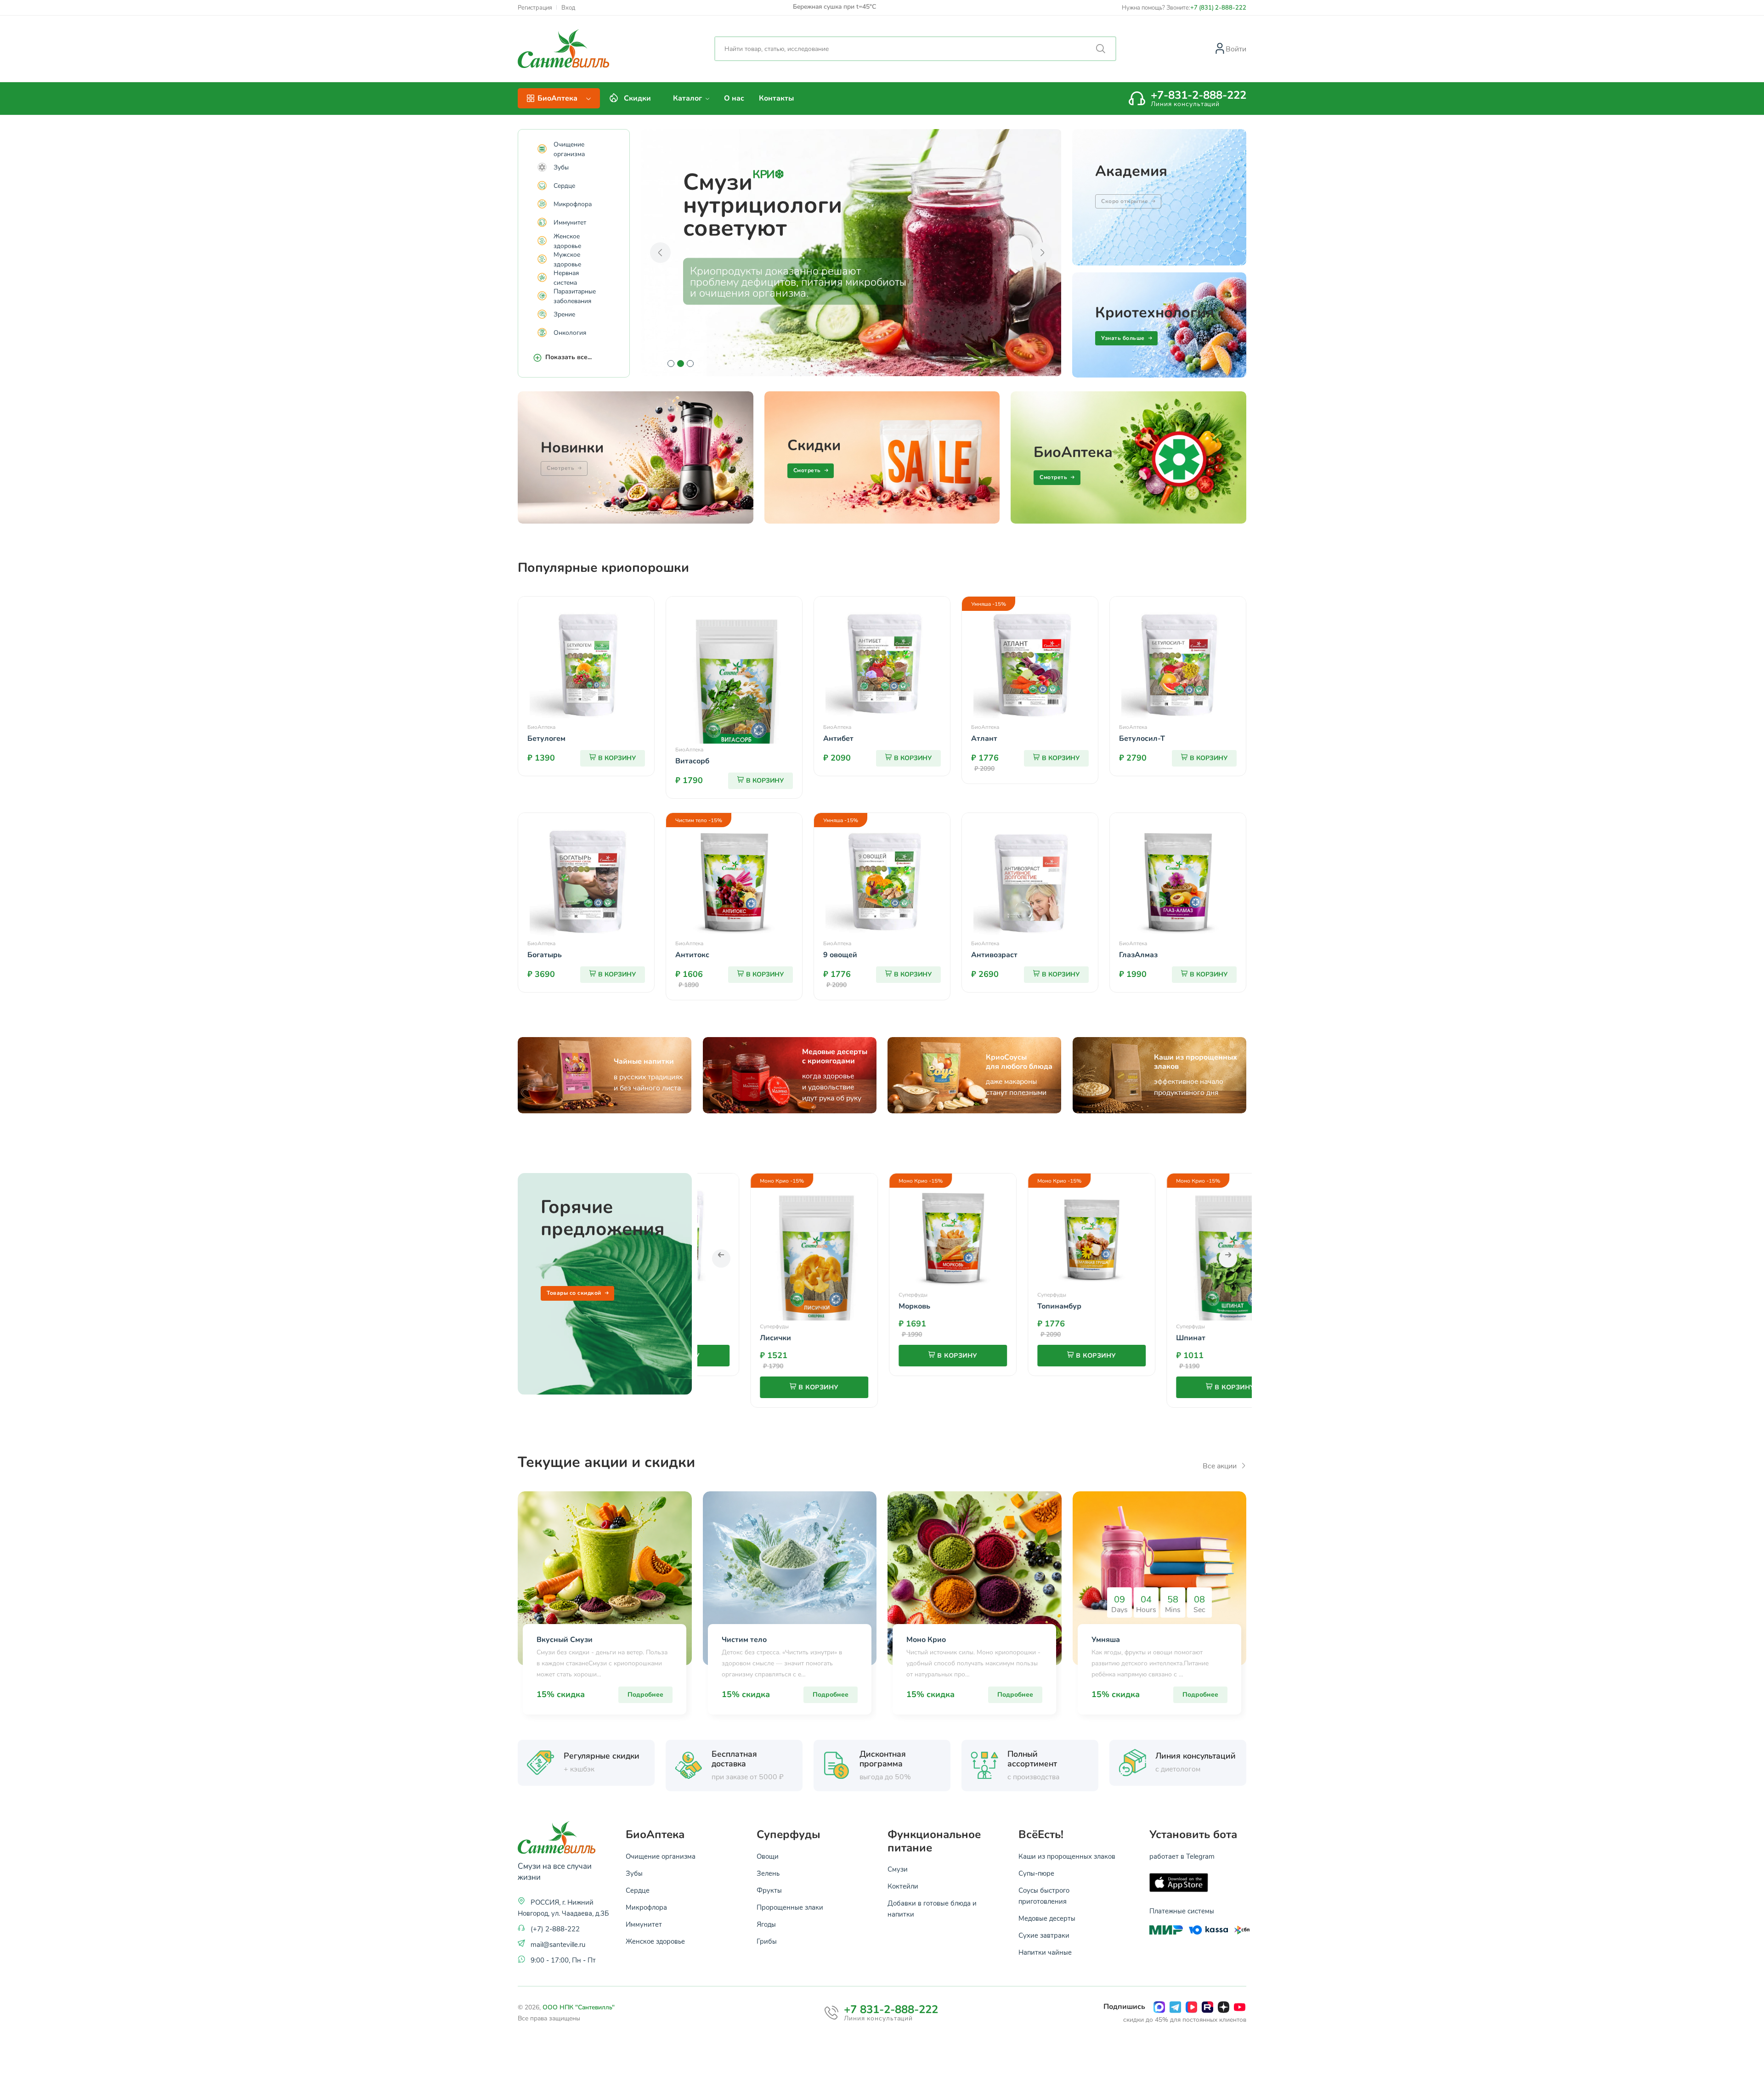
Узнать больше (1123, 338)
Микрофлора (571, 204)
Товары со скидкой (574, 1293)
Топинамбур (936, 1306)
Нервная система (566, 277)
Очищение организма (569, 149)
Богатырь (545, 955)
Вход (568, 8)
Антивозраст (994, 955)
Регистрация (535, 8)
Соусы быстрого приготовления (1044, 1895)
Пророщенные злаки (790, 1907)
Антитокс (692, 955)
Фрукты (769, 1890)
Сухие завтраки (1044, 1935)
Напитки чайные (1045, 1952)
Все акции (1221, 1465)
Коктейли (903, 1886)
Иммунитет (568, 222)
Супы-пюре (1036, 1873)
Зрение (563, 314)
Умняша (1106, 1640)
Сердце (563, 185)
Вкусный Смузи (565, 1640)
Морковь (791, 1306)
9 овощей (840, 955)
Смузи (898, 1869)
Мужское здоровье (567, 259)
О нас (734, 98)
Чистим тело (744, 1640)
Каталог (688, 98)
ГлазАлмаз (1138, 955)
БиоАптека (541, 727)
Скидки (637, 98)
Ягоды (766, 1924)
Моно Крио (926, 1640)
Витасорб (692, 761)
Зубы (559, 167)
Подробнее (645, 1695)
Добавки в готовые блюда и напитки (932, 1908)
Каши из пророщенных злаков (1067, 1856)
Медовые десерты (1047, 1918)
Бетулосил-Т (1142, 739)
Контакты (776, 98)
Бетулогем (546, 739)
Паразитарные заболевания (575, 296)
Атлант (984, 739)
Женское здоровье (567, 241)
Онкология (568, 332)
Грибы (767, 1941)
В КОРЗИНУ (617, 758)
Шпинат (1068, 1338)
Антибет (838, 739)
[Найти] (1101, 49)
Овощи (768, 1856)
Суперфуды (790, 1294)
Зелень (768, 1873)
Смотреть (807, 470)
